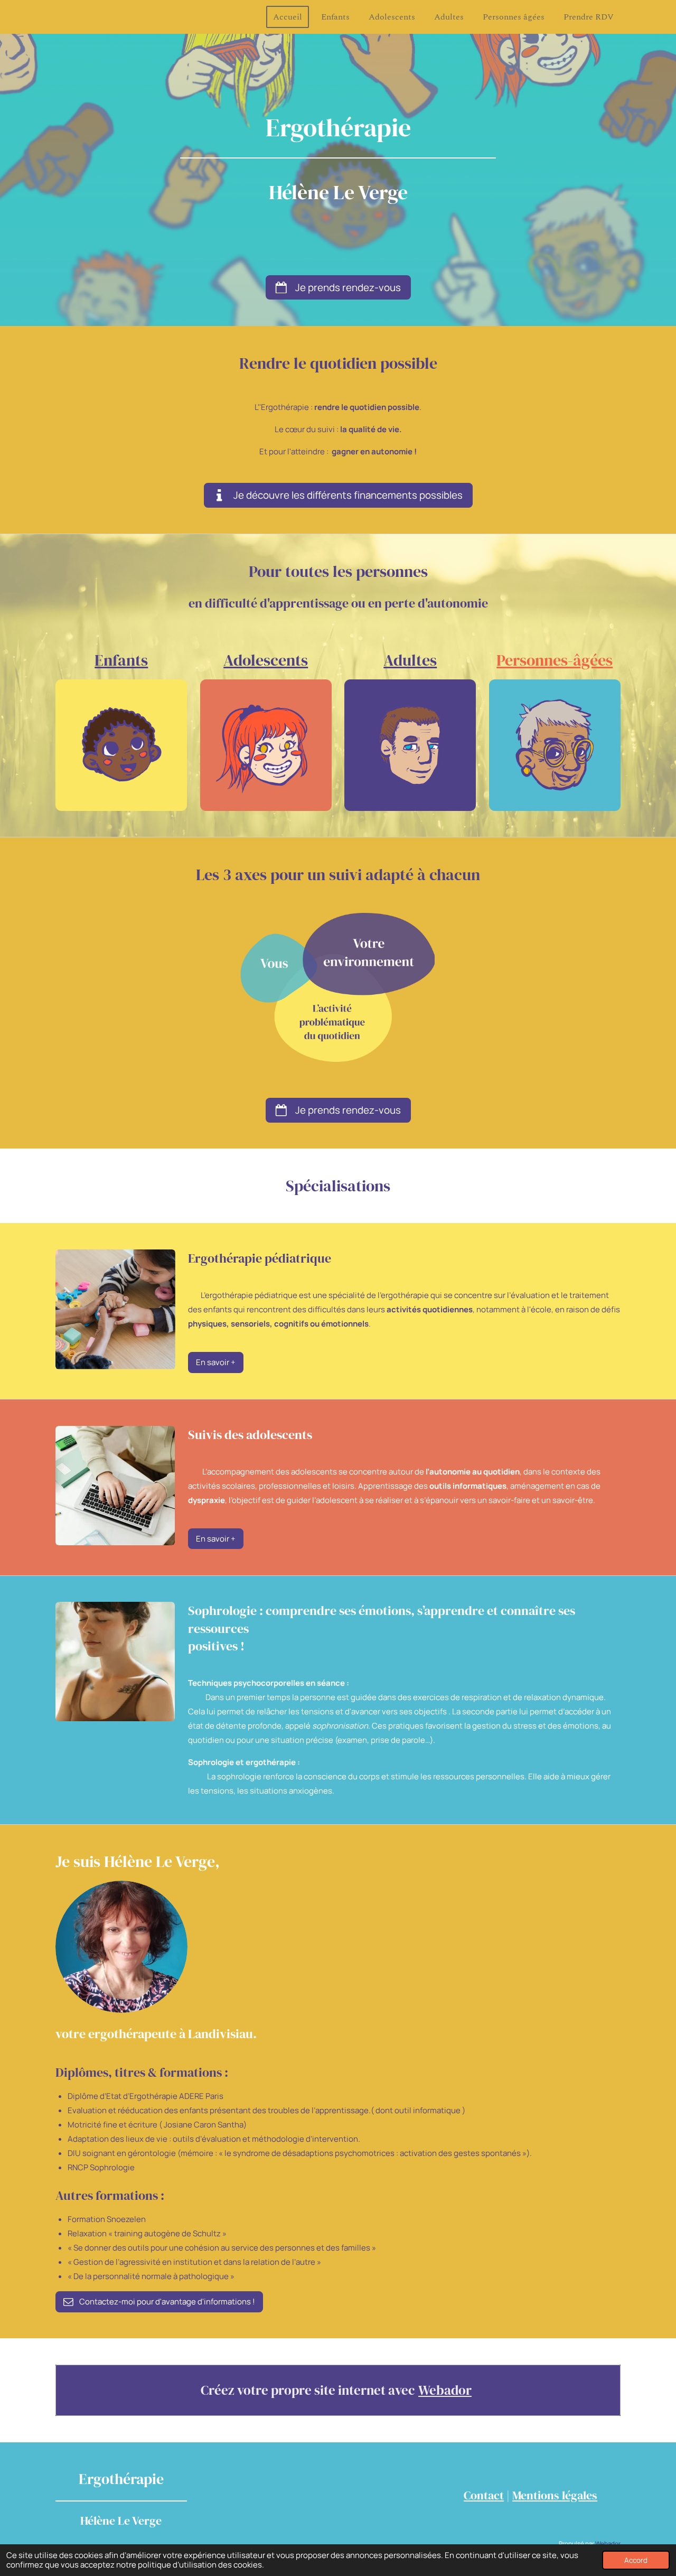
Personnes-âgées (555, 660)
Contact (484, 2495)
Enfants (121, 660)
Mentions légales (555, 2495)
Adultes (410, 660)
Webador (445, 2390)
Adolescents (266, 660)
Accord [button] (636, 2560)
